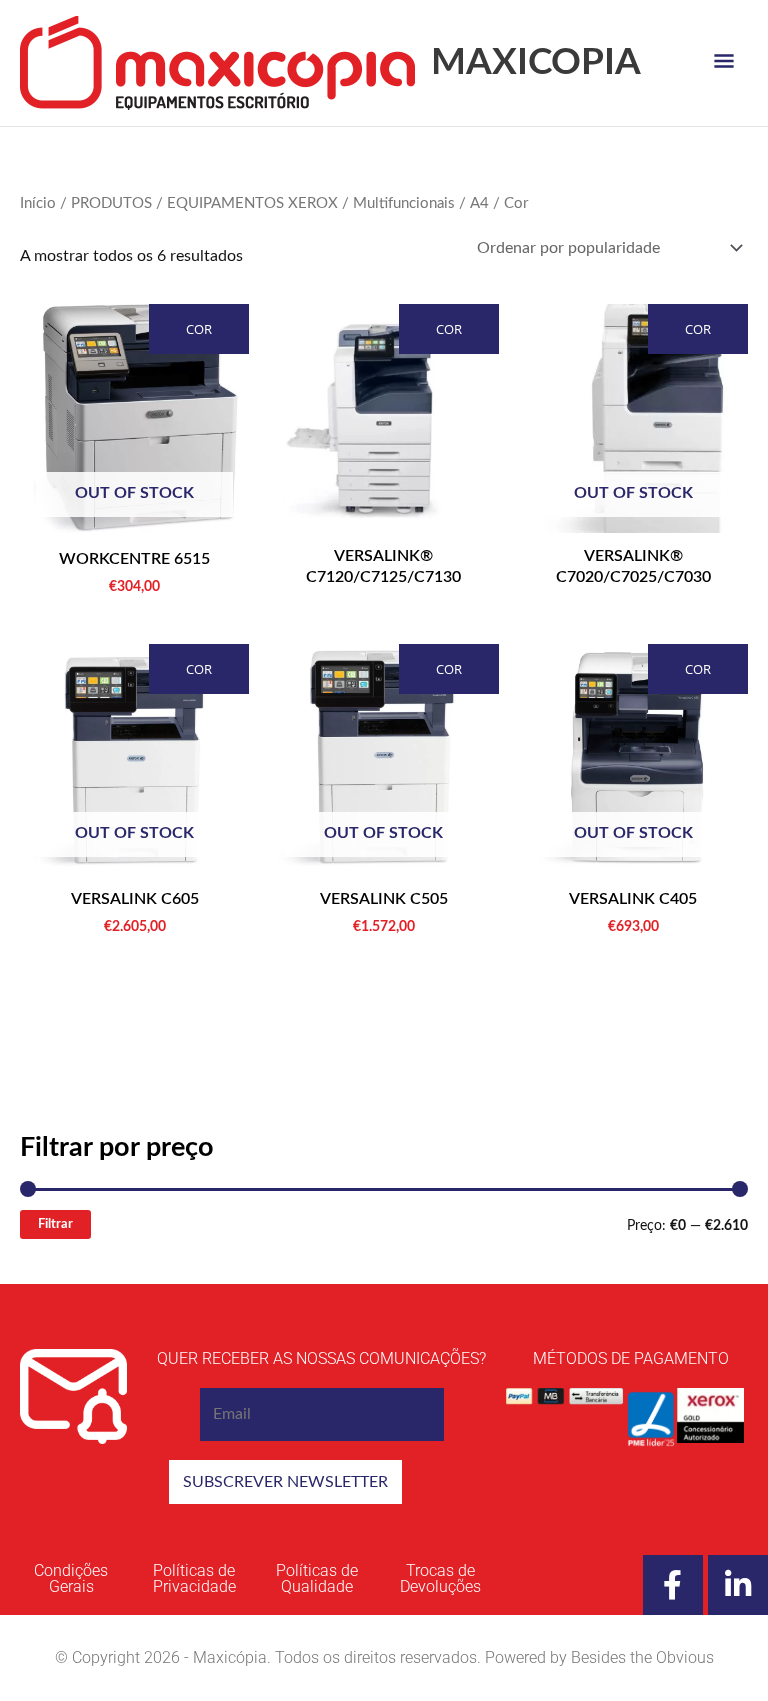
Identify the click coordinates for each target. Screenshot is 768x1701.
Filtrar (55, 1224)
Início (38, 203)
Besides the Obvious (642, 1657)
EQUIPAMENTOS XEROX (252, 203)
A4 (479, 203)
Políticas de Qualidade (317, 1578)
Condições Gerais (71, 1578)
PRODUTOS (111, 203)
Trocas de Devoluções (440, 1578)
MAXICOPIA (536, 62)
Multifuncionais (404, 203)
